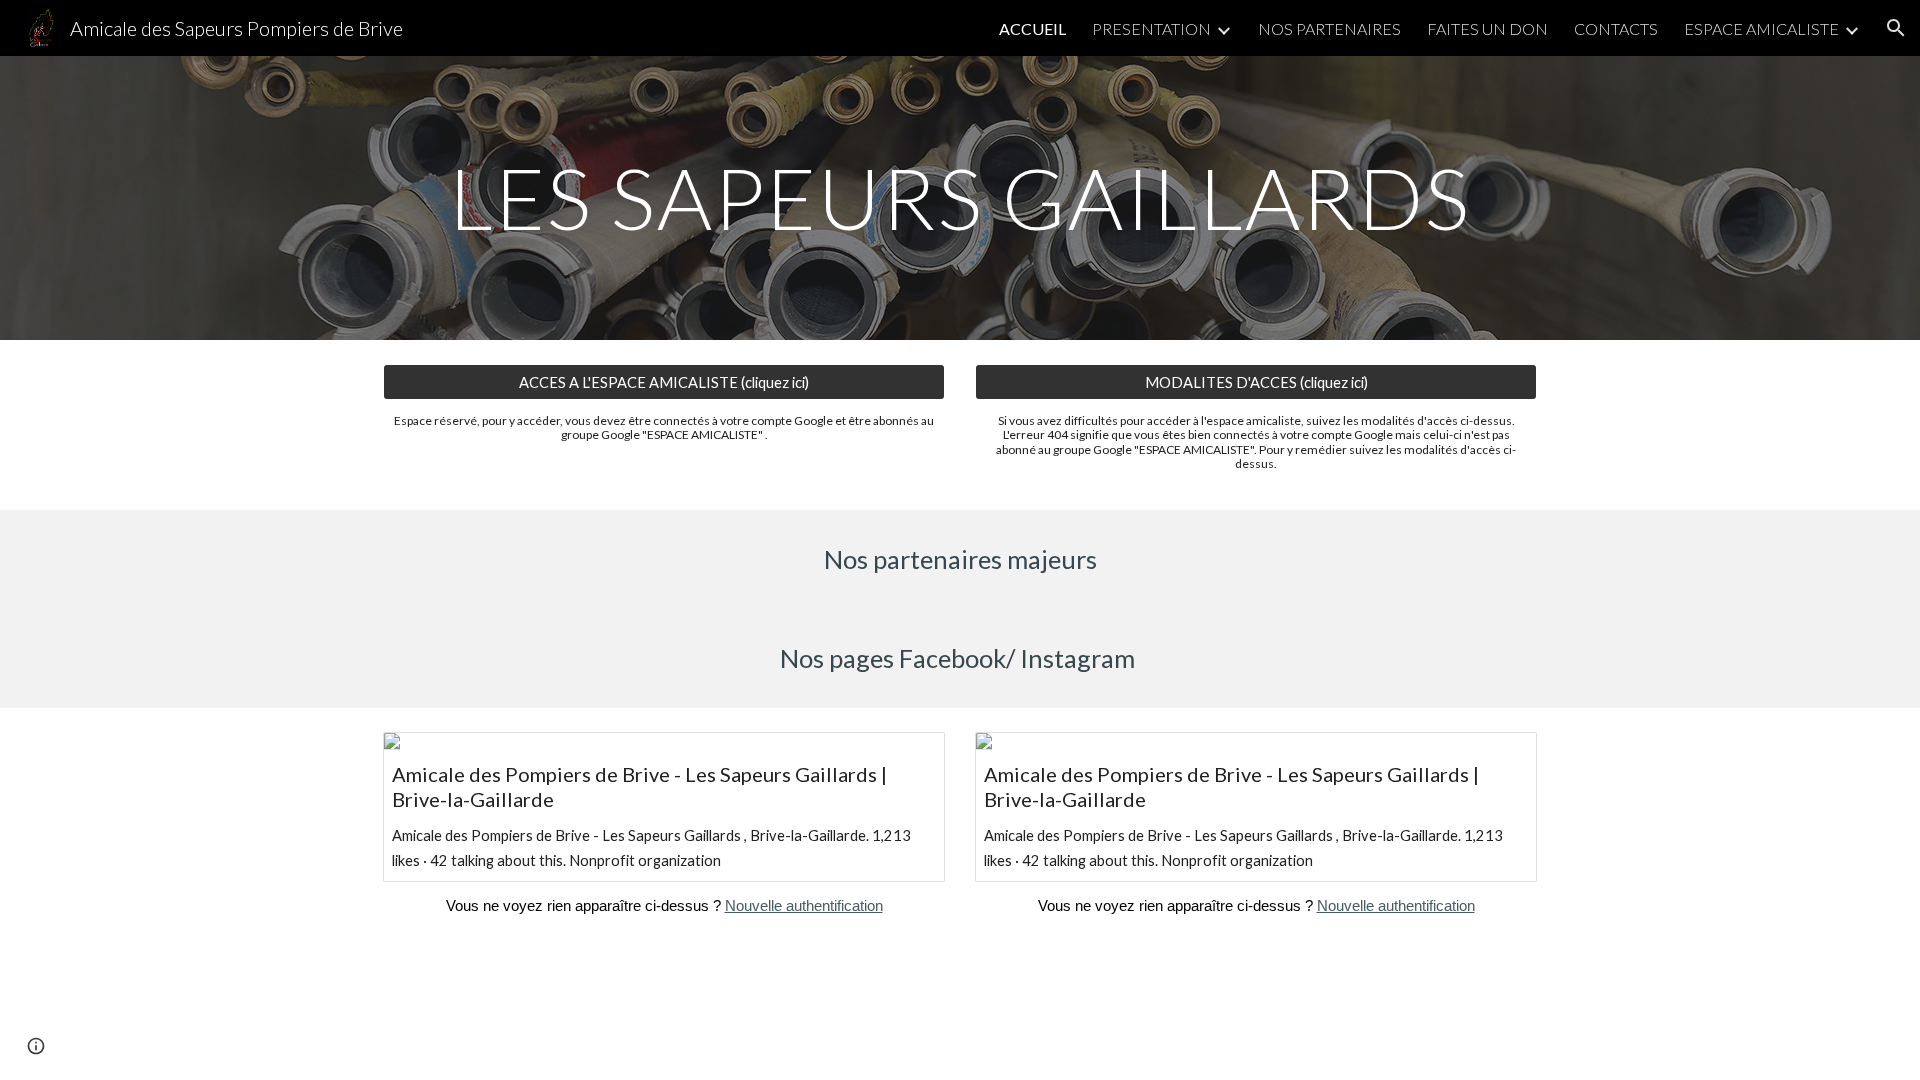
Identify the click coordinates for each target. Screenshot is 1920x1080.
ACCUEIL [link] (1032, 28)
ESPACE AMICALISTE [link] (1761, 28)
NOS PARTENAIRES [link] (1329, 28)
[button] (1896, 28)
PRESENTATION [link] (1151, 28)
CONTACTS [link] (1616, 28)
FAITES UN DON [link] (1487, 28)
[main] (960, 197)
